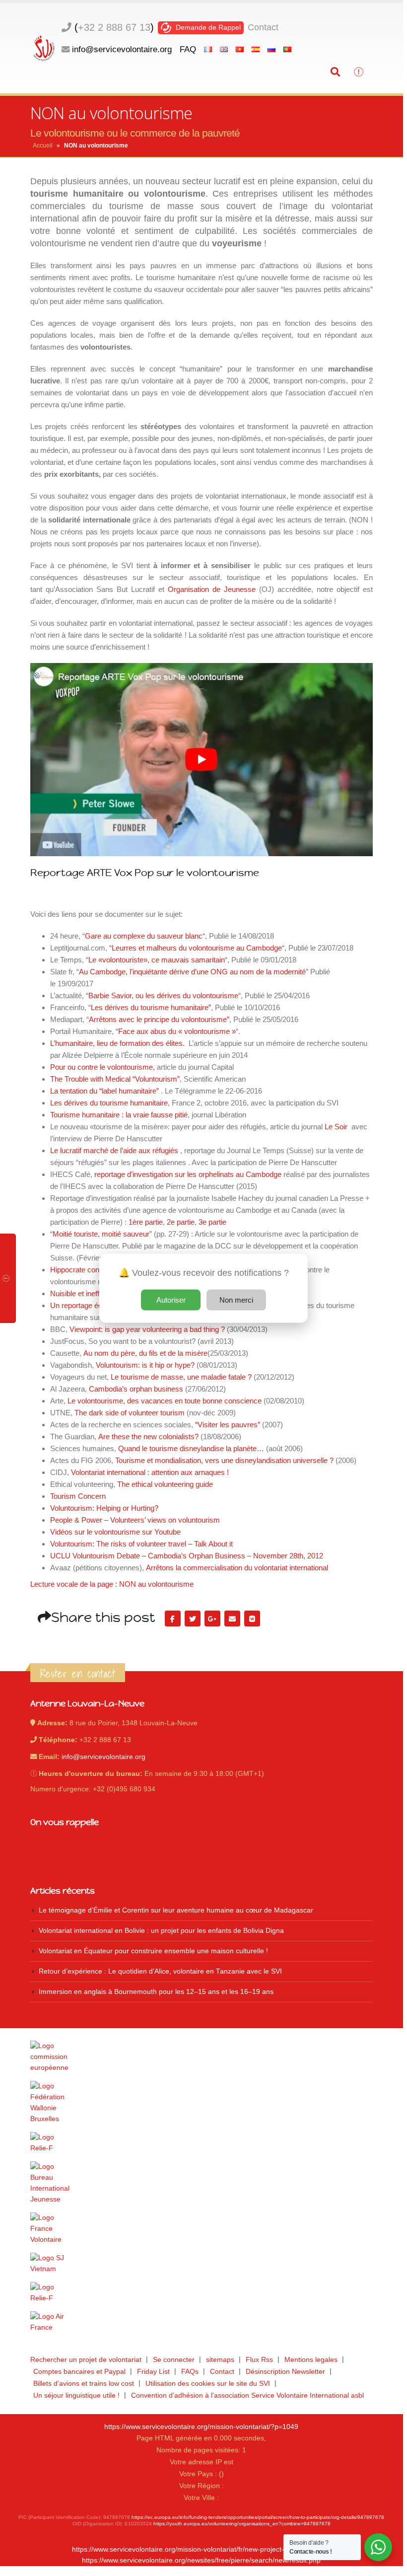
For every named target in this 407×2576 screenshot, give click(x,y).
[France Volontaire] (202, 2229)
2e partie (181, 1222)
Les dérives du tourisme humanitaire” (151, 1007)
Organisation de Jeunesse (212, 589)
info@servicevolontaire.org (122, 49)
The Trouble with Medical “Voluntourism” (115, 1079)
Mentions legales (311, 2360)
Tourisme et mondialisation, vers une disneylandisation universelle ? (224, 1460)
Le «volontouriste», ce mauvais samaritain (157, 960)
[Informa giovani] (202, 2293)
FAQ (188, 49)
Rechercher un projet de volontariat (86, 2360)
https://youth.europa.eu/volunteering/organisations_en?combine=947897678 (242, 2524)
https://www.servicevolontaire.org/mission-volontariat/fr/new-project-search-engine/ (202, 2549)
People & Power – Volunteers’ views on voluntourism (135, 1520)
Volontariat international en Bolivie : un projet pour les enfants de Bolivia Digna (161, 1931)
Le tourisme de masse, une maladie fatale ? (181, 1377)
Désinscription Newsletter (285, 2372)
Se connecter (174, 2360)
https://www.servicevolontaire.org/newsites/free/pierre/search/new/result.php (201, 2560)
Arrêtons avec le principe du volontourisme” (159, 1019)
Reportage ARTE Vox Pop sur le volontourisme (145, 873)
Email (232, 1619)
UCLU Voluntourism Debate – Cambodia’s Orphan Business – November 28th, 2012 (187, 1556)
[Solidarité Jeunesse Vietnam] (202, 2264)
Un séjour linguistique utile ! (76, 2395)
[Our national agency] (202, 2183)
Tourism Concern (78, 1496)
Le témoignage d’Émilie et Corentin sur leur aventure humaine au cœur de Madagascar (176, 1910)
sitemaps (220, 2360)
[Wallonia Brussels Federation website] (202, 2103)
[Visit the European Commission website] (202, 2057)
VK (252, 1619)
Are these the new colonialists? (148, 1436)
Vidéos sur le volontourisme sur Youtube (115, 1532)
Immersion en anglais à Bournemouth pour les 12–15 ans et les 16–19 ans (156, 1992)
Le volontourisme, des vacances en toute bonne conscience (165, 1401)
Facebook (173, 1619)
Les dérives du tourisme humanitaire (109, 1103)
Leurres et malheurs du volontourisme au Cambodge (197, 948)
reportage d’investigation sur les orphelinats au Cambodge (188, 1174)
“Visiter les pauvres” (228, 1425)
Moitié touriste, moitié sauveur (101, 1234)
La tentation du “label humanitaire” (104, 1091)
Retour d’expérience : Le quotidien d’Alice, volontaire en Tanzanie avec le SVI (160, 1971)
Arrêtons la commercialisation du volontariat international (237, 1568)
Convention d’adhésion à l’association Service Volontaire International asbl (247, 2395)
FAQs (190, 2372)
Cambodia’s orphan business (136, 1389)
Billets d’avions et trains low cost (84, 2384)
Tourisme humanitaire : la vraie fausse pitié (119, 1115)
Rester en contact (78, 1674)
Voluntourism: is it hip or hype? (145, 1365)
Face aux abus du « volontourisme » (177, 1031)
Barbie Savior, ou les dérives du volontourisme (163, 995)
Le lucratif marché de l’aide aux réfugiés (114, 1150)
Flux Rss (259, 2360)
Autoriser (171, 1299)
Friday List (153, 2372)
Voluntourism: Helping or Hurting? (104, 1508)
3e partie (212, 1222)
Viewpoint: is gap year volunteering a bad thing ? (147, 1329)
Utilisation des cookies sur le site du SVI (208, 2384)
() (114, 27)
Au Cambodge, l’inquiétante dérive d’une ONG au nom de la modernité (192, 972)
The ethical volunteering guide (165, 1484)
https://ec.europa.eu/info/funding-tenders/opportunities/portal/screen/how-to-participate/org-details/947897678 (258, 2517)
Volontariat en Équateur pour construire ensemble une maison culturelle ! (153, 1951)
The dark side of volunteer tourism (130, 1413)
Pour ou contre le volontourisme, (102, 1067)
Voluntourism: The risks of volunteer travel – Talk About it (141, 1544)
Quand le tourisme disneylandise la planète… (191, 1448)
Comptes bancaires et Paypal (79, 2372)
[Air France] (202, 2322)
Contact (263, 27)
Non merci (236, 1299)
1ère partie (146, 1222)
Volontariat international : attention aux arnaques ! (150, 1472)
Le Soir (335, 1127)
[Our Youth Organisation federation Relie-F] (202, 2143)
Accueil (43, 146)
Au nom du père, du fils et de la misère (144, 1353)
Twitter (193, 1619)
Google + (212, 1619)
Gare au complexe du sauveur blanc (144, 936)
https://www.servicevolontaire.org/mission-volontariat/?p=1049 (201, 2427)
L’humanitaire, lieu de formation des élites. (117, 1043)
